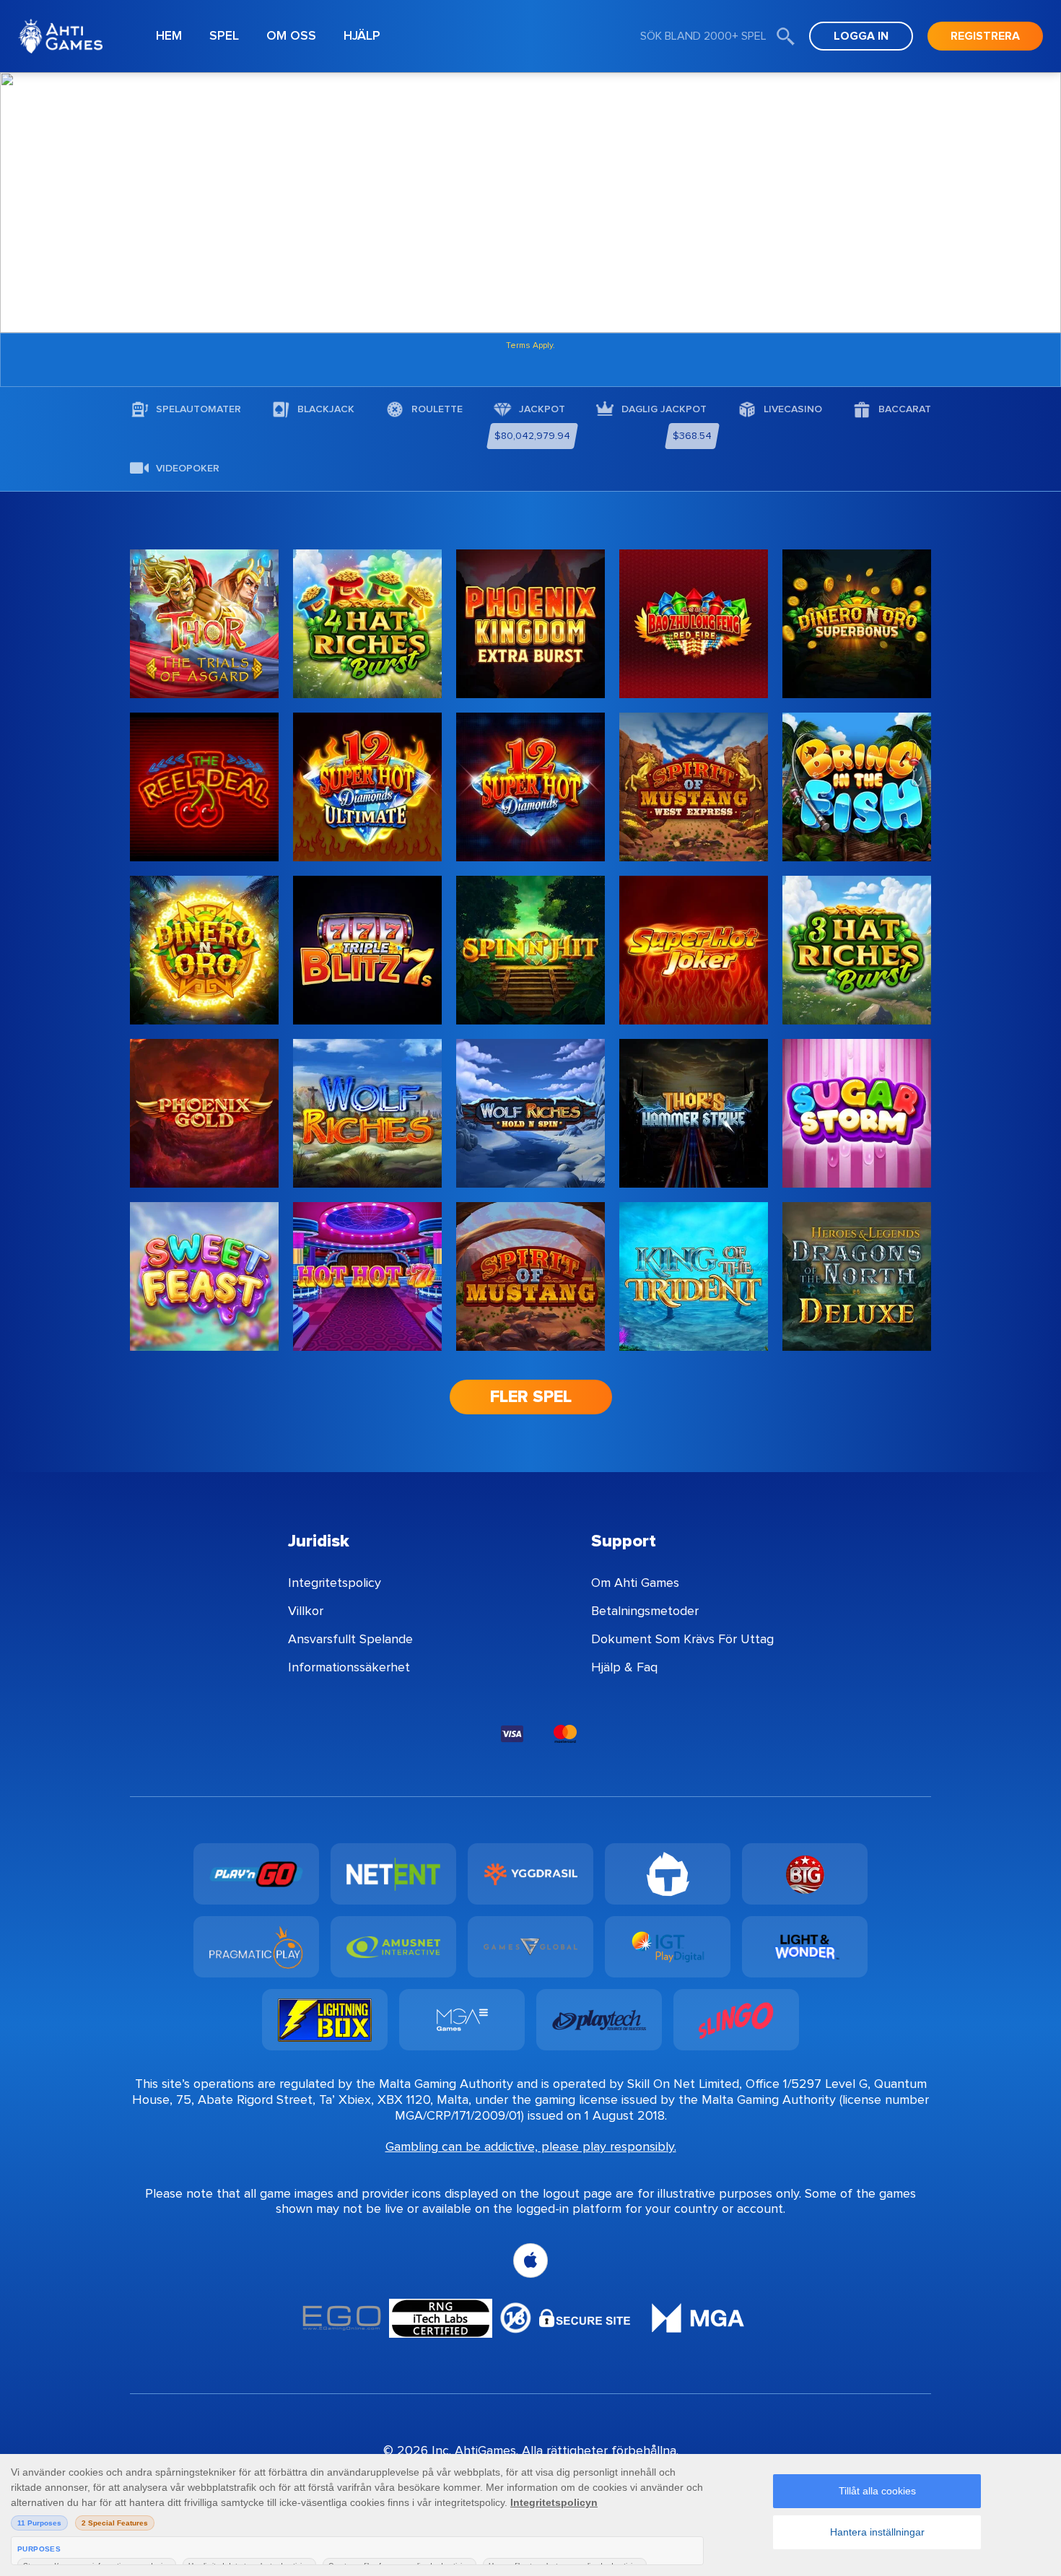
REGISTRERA (985, 36)
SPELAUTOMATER (198, 409)
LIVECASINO (793, 409)
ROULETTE (437, 409)
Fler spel (531, 1397)
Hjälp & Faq (624, 1667)
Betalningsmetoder (645, 1611)
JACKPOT (542, 409)
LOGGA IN (861, 36)
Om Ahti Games (635, 1583)
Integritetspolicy (335, 1583)
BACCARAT (905, 409)
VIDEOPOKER (188, 469)
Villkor (306, 1611)
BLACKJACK (326, 409)
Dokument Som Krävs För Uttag (682, 1639)
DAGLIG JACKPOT (664, 409)
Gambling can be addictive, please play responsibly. (531, 2146)
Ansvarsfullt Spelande (350, 1639)
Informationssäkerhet (349, 1667)
